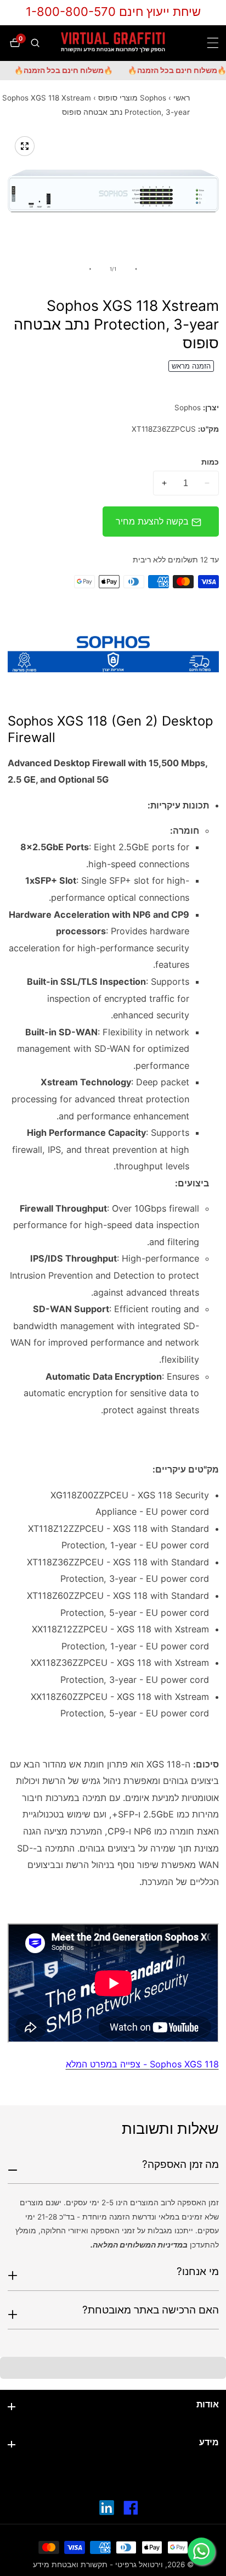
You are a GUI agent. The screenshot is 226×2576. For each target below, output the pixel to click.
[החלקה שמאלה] (136, 269)
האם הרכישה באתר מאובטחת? (151, 2310)
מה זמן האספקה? (180, 2164)
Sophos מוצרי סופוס (132, 98)
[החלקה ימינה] (90, 269)
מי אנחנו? (198, 2271)
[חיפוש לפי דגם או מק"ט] (34, 43)
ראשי (182, 98)
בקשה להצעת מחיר (154, 521)
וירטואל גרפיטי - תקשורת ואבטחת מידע (98, 2565)
